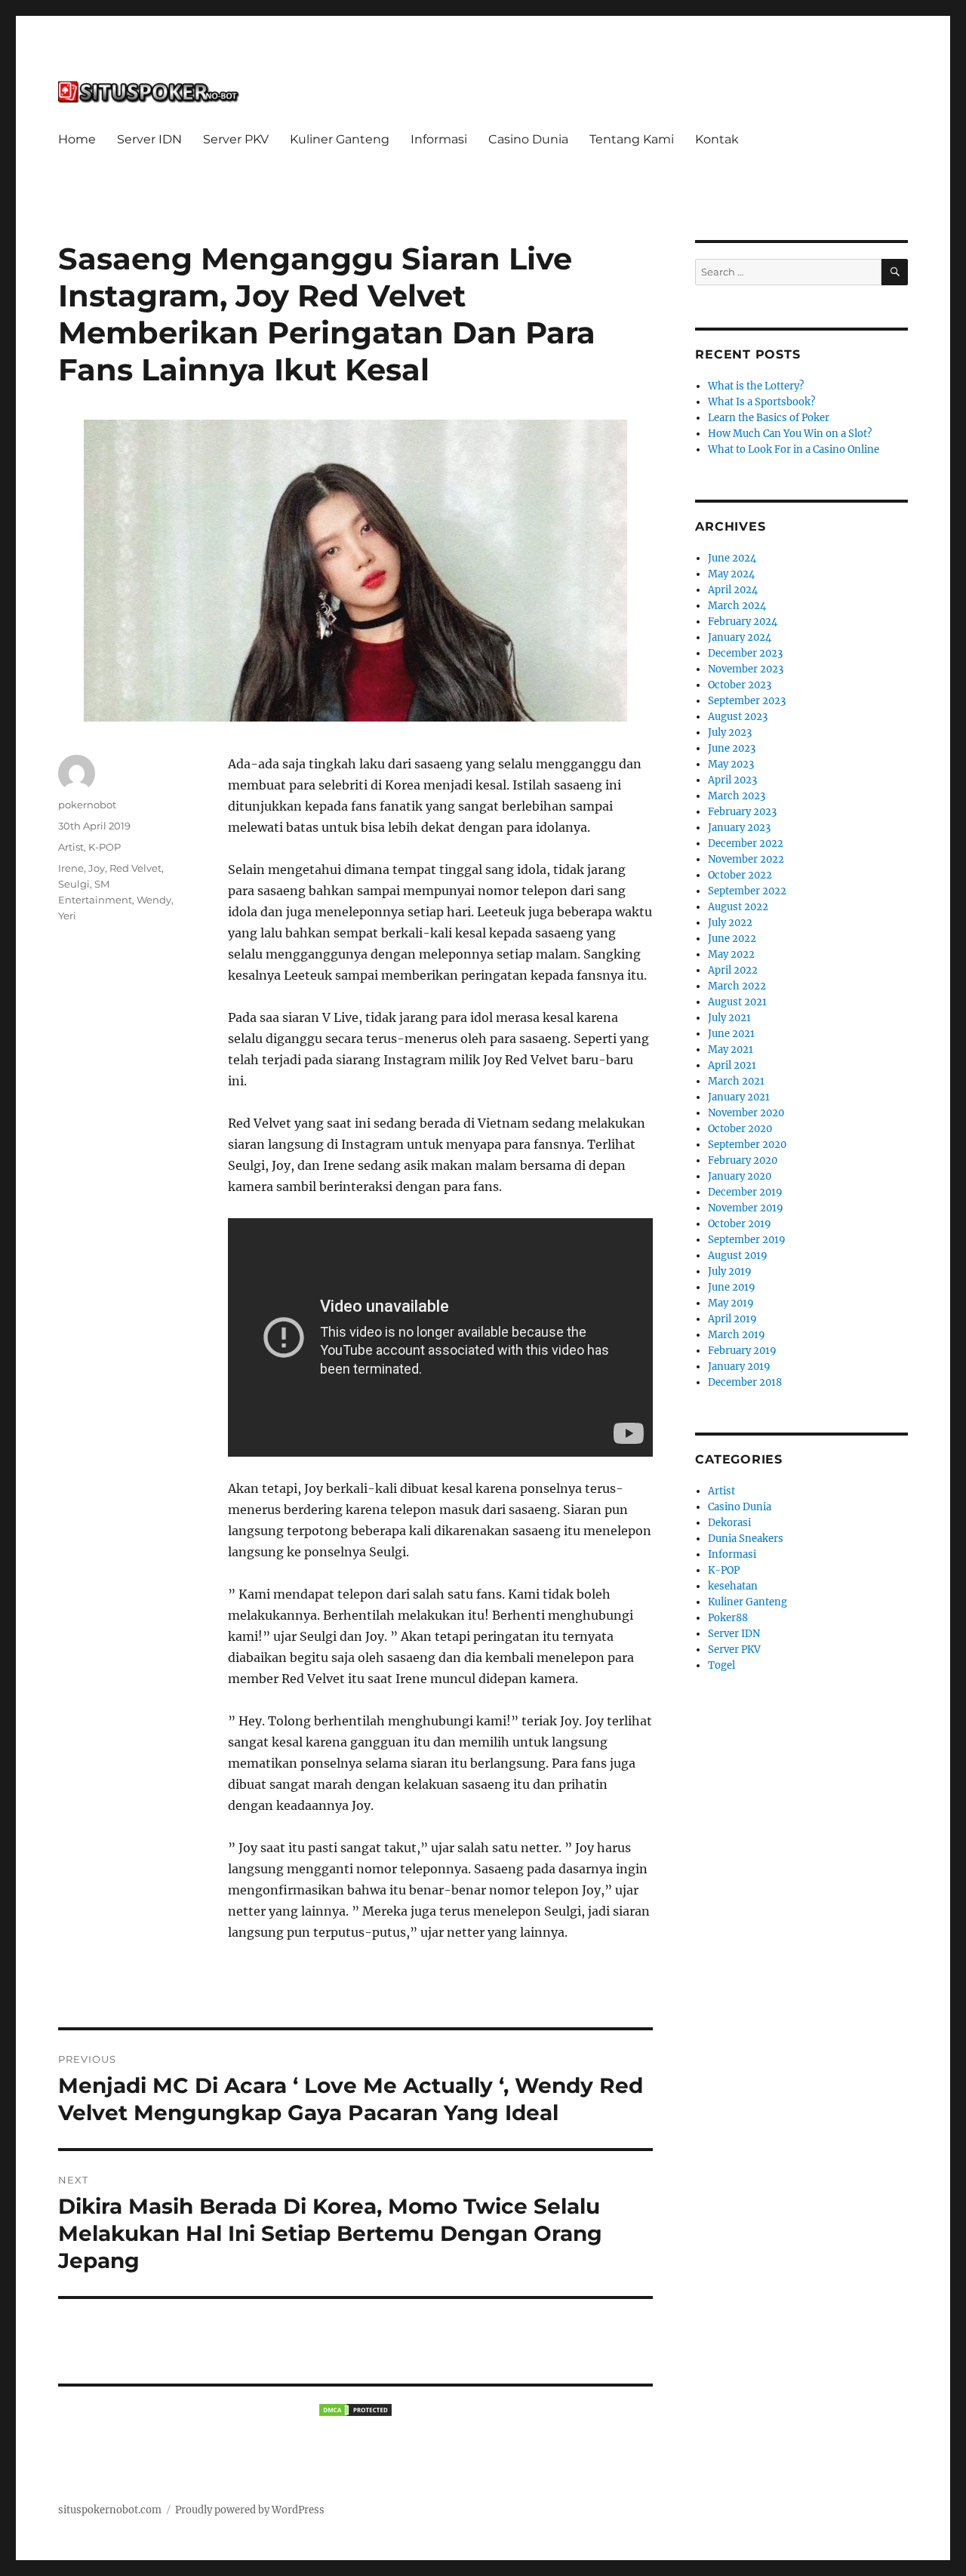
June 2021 (731, 1034)
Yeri (67, 916)
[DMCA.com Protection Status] (355, 2410)
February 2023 (742, 812)
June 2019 (732, 1287)
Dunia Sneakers (746, 1539)
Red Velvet (135, 868)
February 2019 (742, 1351)
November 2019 (746, 1208)
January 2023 (739, 828)
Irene (71, 868)
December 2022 (746, 843)
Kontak (717, 139)
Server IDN (149, 139)
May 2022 (731, 954)
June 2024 (732, 558)
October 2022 (740, 875)
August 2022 (738, 907)
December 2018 (745, 1382)
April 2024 (733, 590)
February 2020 (743, 1160)
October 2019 (740, 1224)
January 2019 (739, 1366)
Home (77, 139)
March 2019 (737, 1335)
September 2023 (747, 701)
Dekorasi (729, 1523)
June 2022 (732, 939)
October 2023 (740, 685)
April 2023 (732, 780)
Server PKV (236, 139)
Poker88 (728, 1618)
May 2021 (731, 1049)
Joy (97, 868)
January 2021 (739, 1097)
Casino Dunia (528, 139)
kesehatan (733, 1586)
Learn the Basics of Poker (769, 418)
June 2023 (732, 748)
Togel (721, 1665)
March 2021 (736, 1081)
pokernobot (87, 805)
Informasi (439, 139)
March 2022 (737, 986)
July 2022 (730, 923)
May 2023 (731, 764)
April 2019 (732, 1319)
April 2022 (733, 970)
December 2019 (745, 1192)
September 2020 (747, 1145)
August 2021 (737, 1002)
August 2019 (738, 1256)
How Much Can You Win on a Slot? (790, 434)
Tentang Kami (632, 139)
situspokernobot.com (110, 2510)
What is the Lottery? (756, 386)
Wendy (154, 900)
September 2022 (747, 891)
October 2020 (740, 1129)
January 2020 (740, 1176)
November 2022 (746, 859)
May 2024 (731, 574)
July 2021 (729, 1018)
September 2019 (747, 1240)
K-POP (105, 847)
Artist (71, 847)
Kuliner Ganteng (340, 139)
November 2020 (746, 1113)
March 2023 (737, 796)
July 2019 (730, 1271)
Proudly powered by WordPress (250, 2510)
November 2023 (746, 669)
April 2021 (732, 1065)
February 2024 (743, 622)
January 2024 (740, 637)
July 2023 (730, 732)
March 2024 (737, 606)
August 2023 (738, 717)
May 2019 (731, 1303)
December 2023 (745, 653)
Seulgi (74, 884)
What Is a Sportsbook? (761, 402)
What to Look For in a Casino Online (794, 449)
